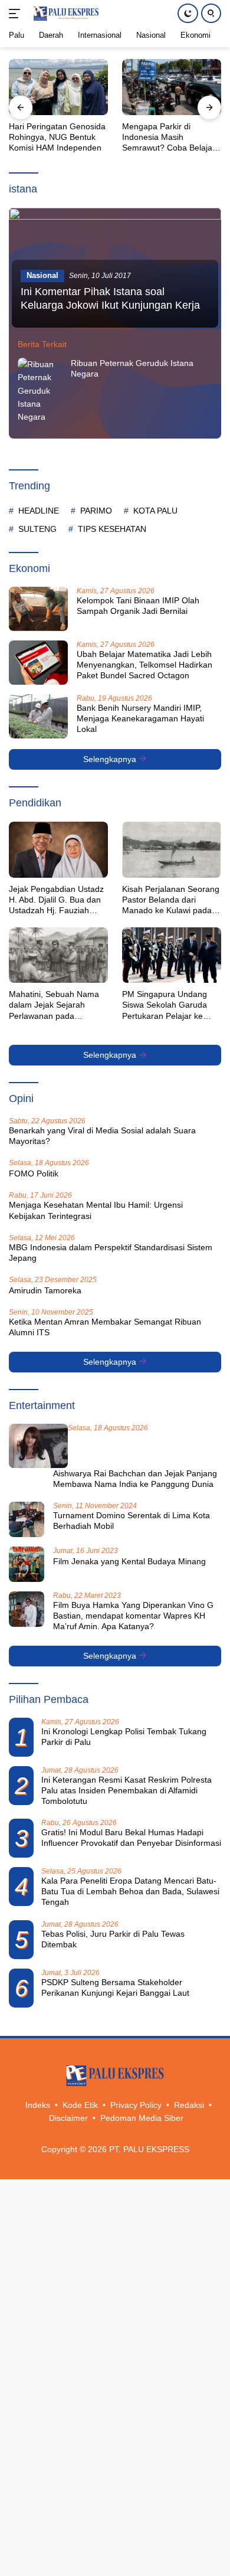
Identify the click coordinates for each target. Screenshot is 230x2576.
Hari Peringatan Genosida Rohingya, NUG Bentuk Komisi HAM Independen (57, 137)
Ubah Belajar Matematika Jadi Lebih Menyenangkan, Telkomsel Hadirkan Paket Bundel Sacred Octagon (144, 665)
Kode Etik (80, 2105)
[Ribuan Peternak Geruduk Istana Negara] (41, 391)
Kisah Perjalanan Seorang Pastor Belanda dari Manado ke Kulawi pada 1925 (171, 900)
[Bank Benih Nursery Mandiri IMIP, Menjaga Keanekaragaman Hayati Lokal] (38, 716)
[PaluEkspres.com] (65, 14)
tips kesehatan (112, 529)
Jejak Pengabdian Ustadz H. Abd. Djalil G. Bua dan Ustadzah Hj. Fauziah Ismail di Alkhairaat (56, 900)
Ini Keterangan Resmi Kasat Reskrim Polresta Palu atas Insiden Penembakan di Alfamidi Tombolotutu (126, 1790)
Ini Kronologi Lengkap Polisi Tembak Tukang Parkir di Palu (124, 1737)
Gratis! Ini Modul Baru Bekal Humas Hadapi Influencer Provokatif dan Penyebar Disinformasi (131, 1838)
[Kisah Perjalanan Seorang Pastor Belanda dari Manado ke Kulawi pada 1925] (172, 849)
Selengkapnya (111, 759)
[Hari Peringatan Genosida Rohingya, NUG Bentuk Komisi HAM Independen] (58, 87)
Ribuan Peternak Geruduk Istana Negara (132, 368)
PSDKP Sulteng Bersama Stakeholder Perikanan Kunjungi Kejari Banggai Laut (115, 1987)
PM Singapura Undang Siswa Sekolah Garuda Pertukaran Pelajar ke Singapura (165, 1005)
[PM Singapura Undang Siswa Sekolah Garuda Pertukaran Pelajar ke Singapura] (172, 955)
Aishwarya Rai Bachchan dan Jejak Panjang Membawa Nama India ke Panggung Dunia (135, 1479)
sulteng (37, 529)
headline (39, 511)
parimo (96, 511)
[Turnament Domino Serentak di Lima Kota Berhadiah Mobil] (27, 1519)
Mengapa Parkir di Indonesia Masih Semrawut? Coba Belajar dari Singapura (169, 138)
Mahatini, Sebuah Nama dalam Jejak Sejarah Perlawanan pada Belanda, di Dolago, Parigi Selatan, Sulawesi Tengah (57, 1005)
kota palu (155, 511)
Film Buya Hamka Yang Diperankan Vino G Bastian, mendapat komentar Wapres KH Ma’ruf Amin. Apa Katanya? (133, 1616)
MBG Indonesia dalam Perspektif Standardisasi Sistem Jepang (111, 1253)
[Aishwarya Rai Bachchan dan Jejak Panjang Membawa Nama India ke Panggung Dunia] (38, 1446)
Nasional (42, 275)
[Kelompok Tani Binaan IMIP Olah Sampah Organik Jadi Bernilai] (38, 609)
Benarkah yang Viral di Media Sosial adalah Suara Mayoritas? (102, 1136)
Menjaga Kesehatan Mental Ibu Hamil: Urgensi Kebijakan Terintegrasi (96, 1210)
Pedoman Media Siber (142, 2118)
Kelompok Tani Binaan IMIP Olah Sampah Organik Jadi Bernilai (138, 606)
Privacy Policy (136, 2105)
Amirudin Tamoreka (45, 1290)
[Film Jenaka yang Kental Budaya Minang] (27, 1564)
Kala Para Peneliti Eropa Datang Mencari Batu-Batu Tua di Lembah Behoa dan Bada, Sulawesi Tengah (130, 1891)
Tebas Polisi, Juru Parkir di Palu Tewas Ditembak (113, 1939)
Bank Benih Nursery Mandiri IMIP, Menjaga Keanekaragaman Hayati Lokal (140, 718)
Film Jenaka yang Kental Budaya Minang (129, 1561)
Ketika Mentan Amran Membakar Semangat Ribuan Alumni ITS (105, 1327)
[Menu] (17, 14)
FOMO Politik (34, 1173)
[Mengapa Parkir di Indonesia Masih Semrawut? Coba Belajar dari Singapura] (172, 87)
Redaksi (189, 2105)
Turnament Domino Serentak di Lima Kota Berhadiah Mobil (132, 1521)
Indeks (38, 2105)
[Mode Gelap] (188, 13)
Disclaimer (68, 2118)
